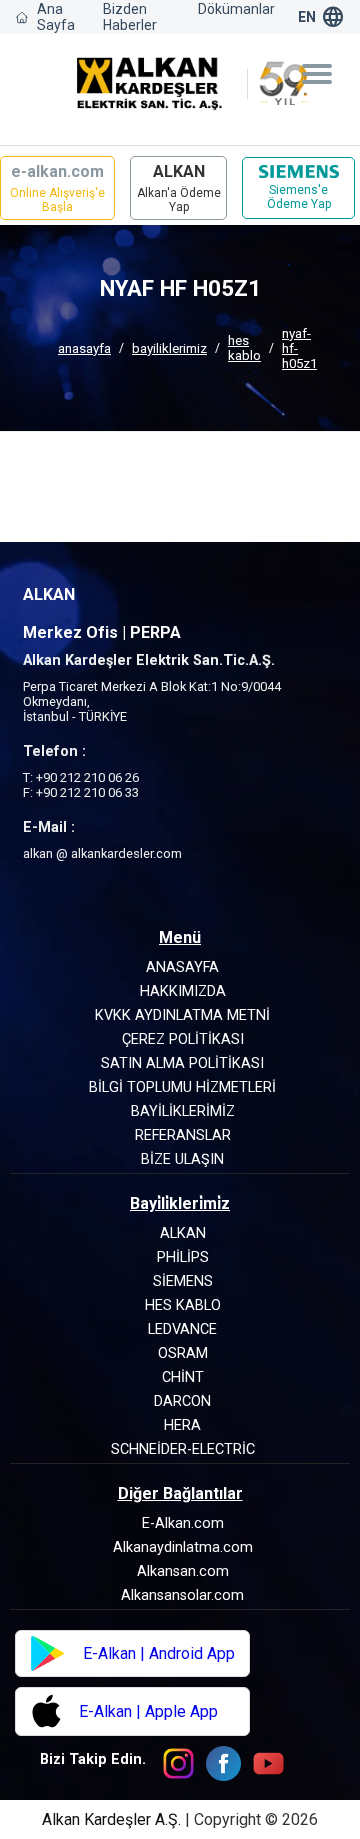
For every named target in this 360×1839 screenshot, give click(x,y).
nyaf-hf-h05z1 (299, 348)
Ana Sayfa (56, 17)
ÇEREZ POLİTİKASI (183, 1039)
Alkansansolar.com (182, 1595)
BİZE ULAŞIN (182, 1159)
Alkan (183, 1233)
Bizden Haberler (130, 17)
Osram (183, 1353)
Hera (182, 1425)
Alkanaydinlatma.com (183, 1547)
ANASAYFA (84, 348)
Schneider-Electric (183, 1449)
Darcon (182, 1401)
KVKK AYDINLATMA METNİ (182, 1015)
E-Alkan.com (183, 1523)
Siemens (183, 1281)
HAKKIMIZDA (183, 991)
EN (307, 17)
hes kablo (244, 348)
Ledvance (182, 1329)
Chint (183, 1377)
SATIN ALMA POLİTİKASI (182, 1063)
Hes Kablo (183, 1305)
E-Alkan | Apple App (148, 1711)
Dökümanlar (236, 9)
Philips (183, 1257)
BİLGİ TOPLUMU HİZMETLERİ (182, 1087)
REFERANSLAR (183, 1135)
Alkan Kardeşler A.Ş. (113, 1819)
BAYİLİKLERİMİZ (169, 348)
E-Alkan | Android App (159, 1653)
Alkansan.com (183, 1571)
